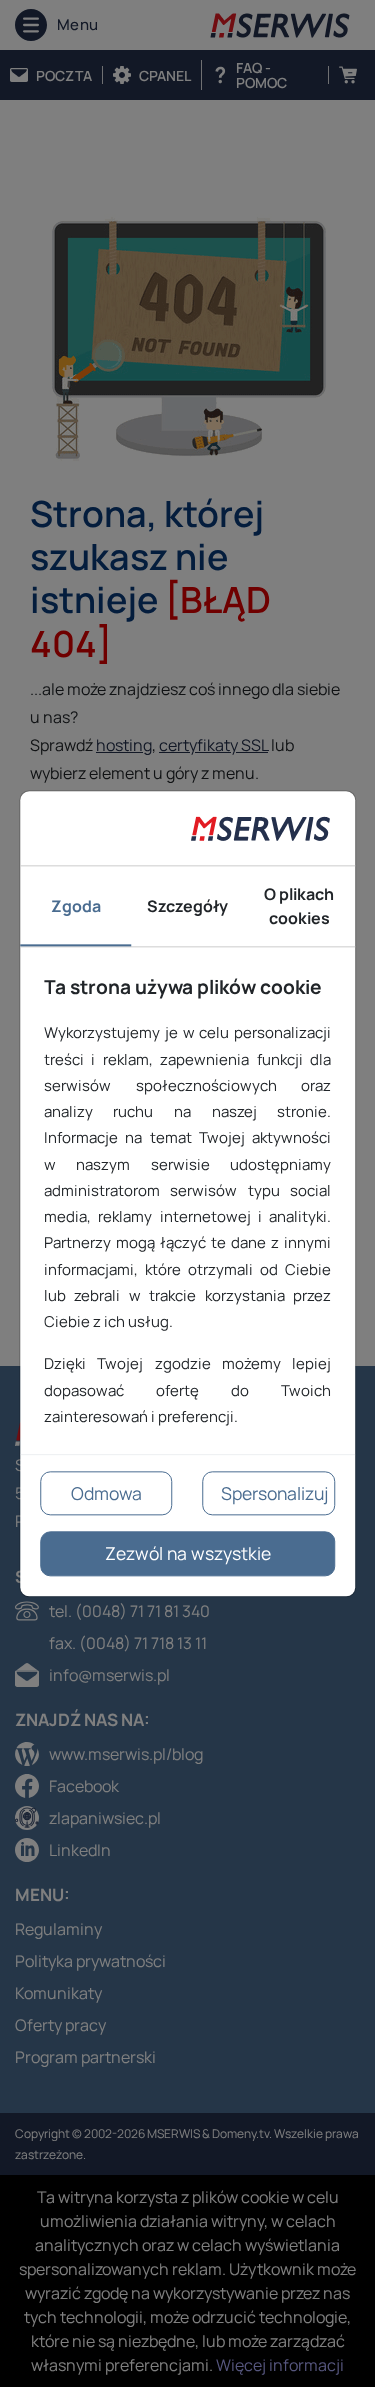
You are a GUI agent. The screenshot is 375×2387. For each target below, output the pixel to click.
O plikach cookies (299, 906)
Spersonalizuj (274, 1493)
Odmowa (106, 1493)
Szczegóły (187, 906)
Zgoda (76, 906)
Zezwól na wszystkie (188, 1554)
